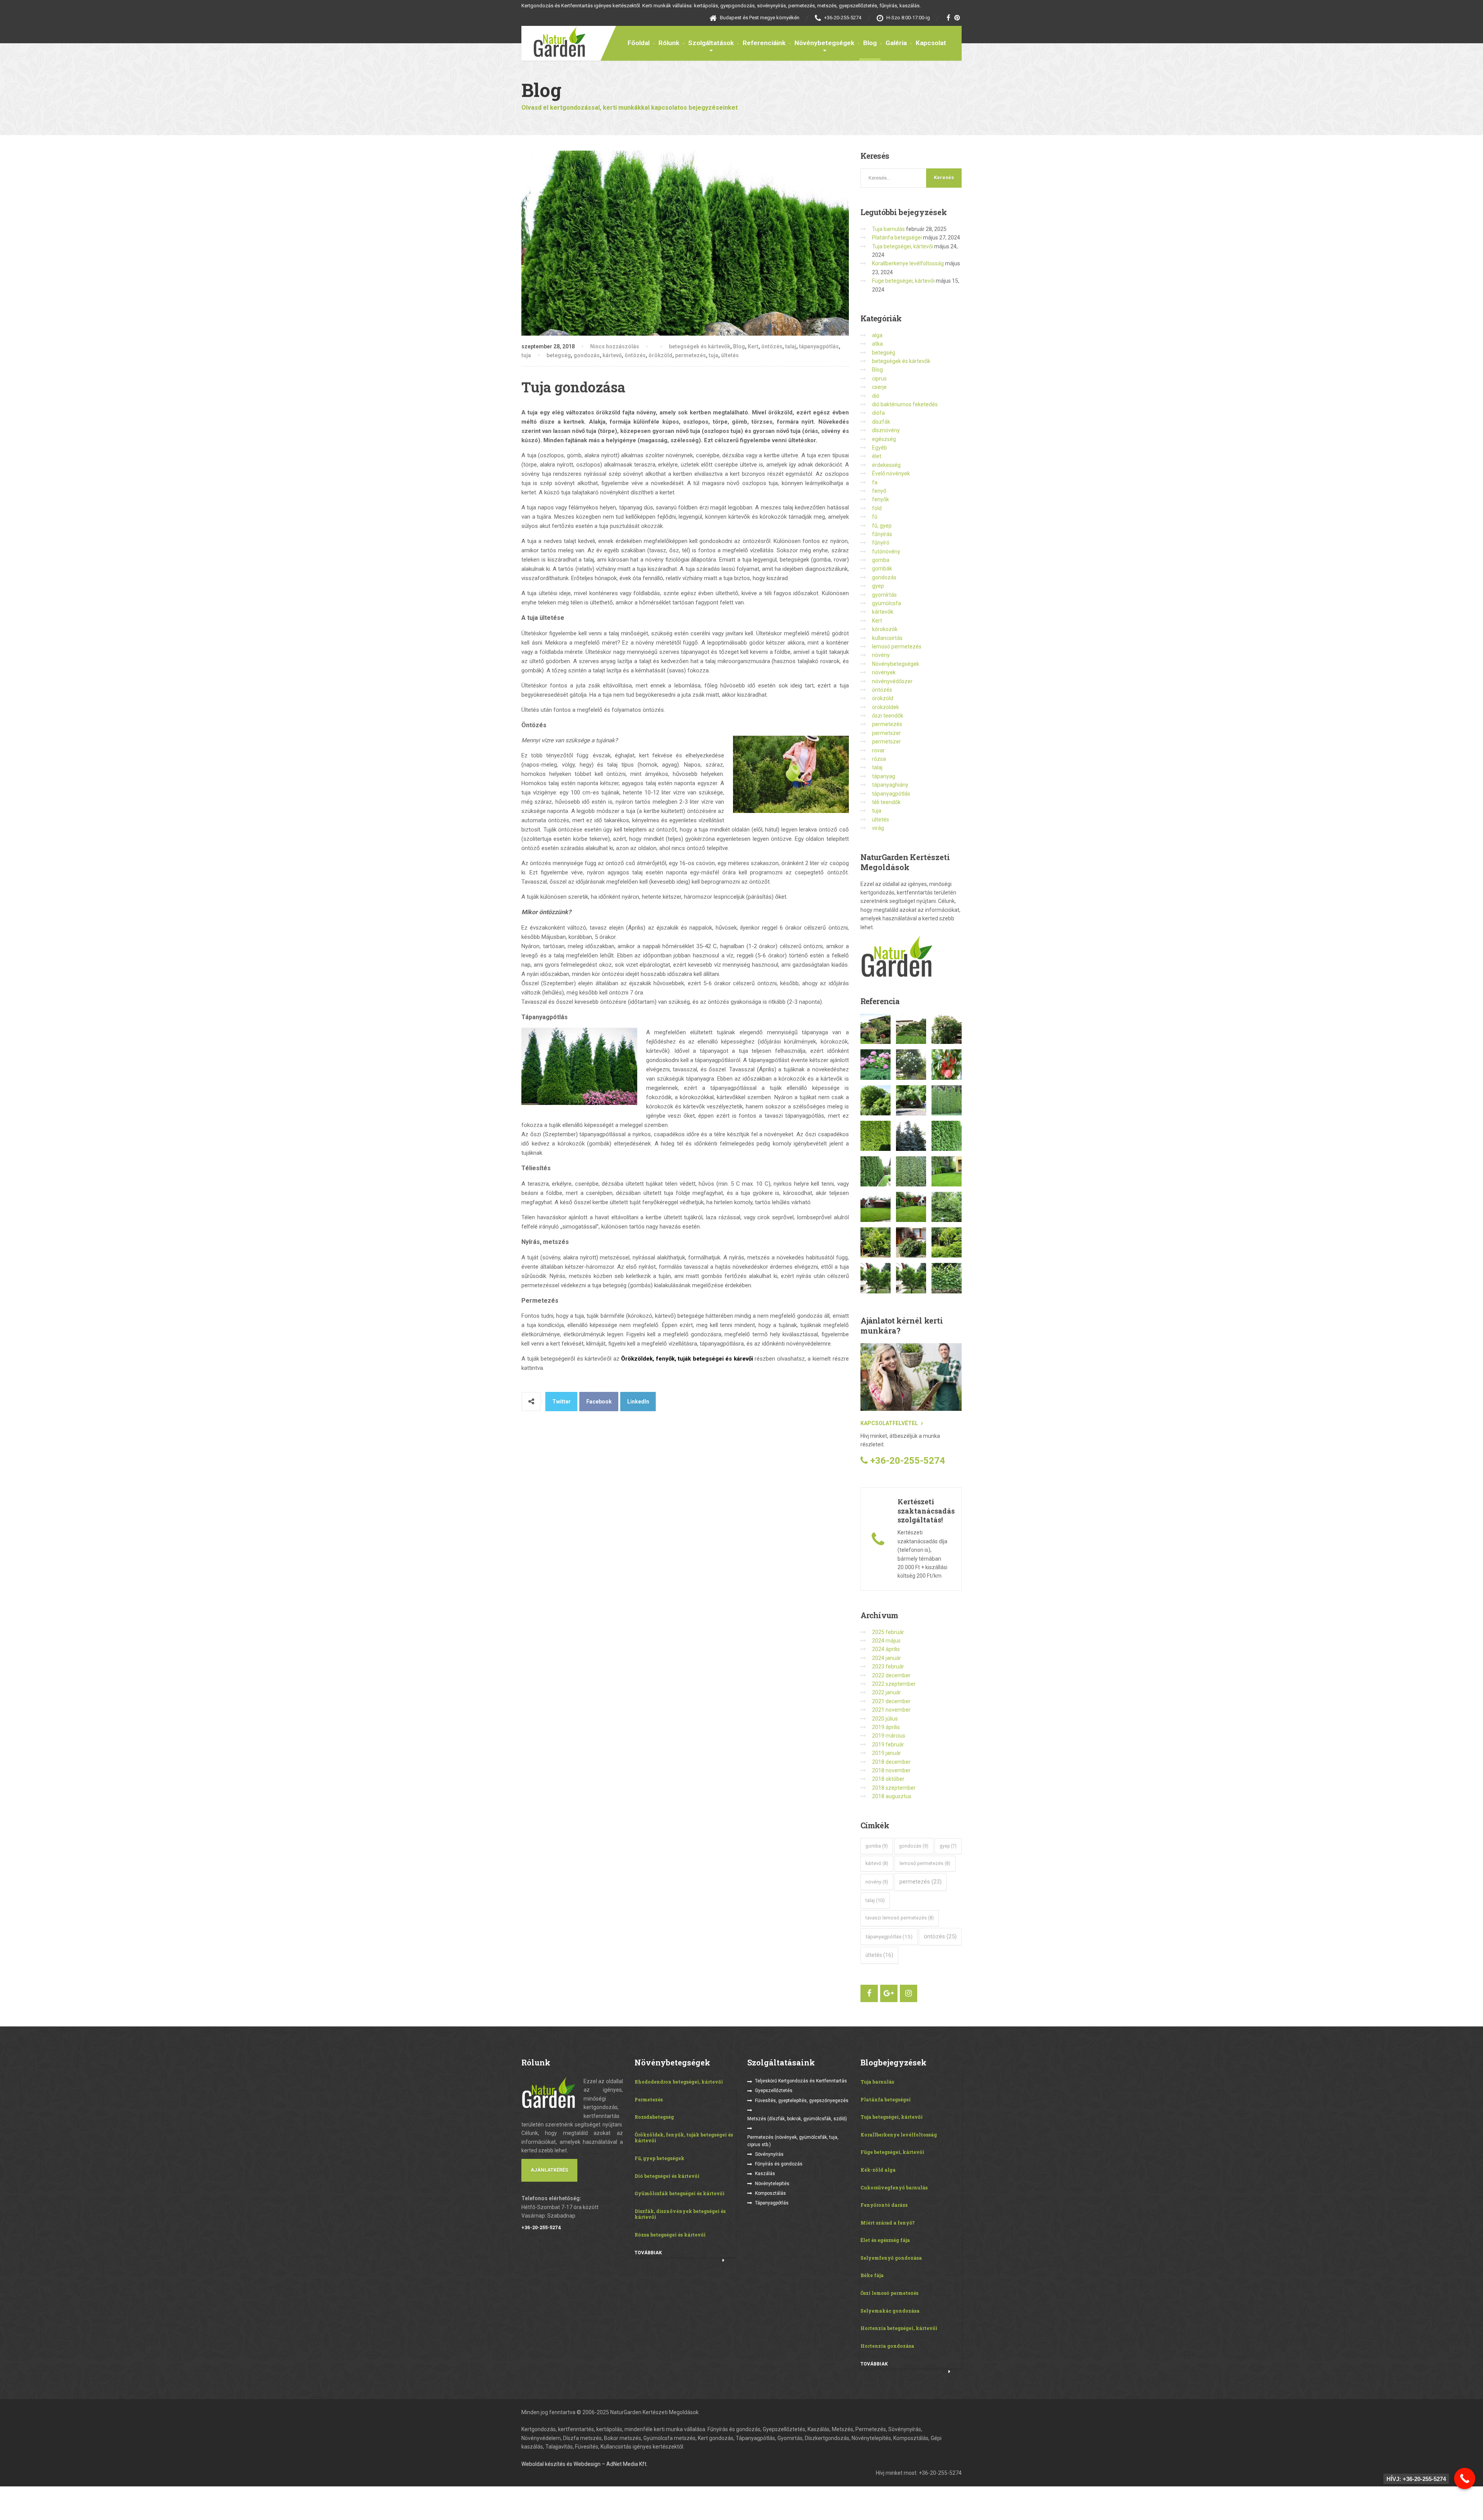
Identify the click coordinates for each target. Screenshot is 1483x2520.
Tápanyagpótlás (772, 2203)
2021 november (891, 1710)
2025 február (888, 1632)
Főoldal (639, 43)
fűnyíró (881, 543)
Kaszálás (765, 2174)
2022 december (891, 1675)
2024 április (886, 1649)
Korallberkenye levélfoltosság (908, 263)
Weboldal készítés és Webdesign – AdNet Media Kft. (585, 2464)
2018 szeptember (894, 1788)
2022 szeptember (894, 1684)
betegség (559, 355)
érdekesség (886, 465)
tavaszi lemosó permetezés (900, 1918)
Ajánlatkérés (549, 2170)
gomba (881, 560)
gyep (878, 586)
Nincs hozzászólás (615, 346)
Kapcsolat (931, 43)
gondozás (587, 355)
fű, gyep (882, 526)
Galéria (896, 43)
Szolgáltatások (711, 43)
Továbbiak (648, 2253)
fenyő (879, 491)
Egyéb (880, 448)
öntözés (772, 346)
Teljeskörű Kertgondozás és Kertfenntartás (801, 2081)
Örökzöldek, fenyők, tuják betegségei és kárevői (687, 1359)
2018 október (888, 1779)
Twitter (562, 1402)
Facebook (599, 1402)
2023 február (888, 1666)
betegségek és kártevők (700, 346)
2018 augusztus (892, 1796)
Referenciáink (764, 43)
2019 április (886, 1727)
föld (877, 508)
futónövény (886, 552)
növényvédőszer (892, 681)
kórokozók (885, 629)
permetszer (887, 733)
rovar (878, 750)
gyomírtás (884, 595)
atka (877, 344)
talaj (791, 346)
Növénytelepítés (772, 2184)
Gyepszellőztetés (774, 2091)
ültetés (730, 355)
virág (878, 828)
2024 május (886, 1641)
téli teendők (886, 802)
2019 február (888, 1744)
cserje (879, 387)
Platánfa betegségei (897, 238)
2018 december (891, 1762)
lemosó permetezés (897, 647)
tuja (526, 355)
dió (876, 396)
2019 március (889, 1736)
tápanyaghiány (890, 785)
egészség (884, 439)
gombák (882, 568)
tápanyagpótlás (819, 346)
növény (881, 655)
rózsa (879, 759)
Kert (753, 346)
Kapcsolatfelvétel (889, 1423)
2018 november (891, 1770)
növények (884, 672)
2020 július (885, 1719)
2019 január (887, 1753)
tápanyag (884, 776)
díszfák (881, 422)
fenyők (881, 499)
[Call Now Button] (1465, 2478)
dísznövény (886, 430)
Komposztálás (770, 2193)
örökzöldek (886, 707)
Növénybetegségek (824, 43)
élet (877, 456)
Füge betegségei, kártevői (903, 281)
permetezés (691, 355)
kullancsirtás (887, 638)
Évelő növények (891, 473)
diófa (878, 413)
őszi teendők (888, 716)
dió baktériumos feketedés (905, 404)
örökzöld (660, 355)
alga (877, 335)
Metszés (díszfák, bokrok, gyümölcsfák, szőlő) (797, 2119)
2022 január (887, 1692)
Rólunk (669, 43)
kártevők (883, 612)
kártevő (612, 355)
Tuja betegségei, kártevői (903, 246)
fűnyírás (882, 534)
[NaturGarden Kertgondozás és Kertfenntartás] (553, 41)
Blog (870, 43)
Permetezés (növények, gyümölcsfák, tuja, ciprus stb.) (793, 2141)
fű (875, 517)
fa (875, 482)
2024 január (887, 1658)
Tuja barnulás (888, 229)
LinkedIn (638, 1402)
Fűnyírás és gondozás (779, 2164)
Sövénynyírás (769, 2154)
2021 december (891, 1701)
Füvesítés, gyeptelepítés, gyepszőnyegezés (802, 2101)
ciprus (879, 378)
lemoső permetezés (925, 1863)
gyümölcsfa (887, 603)
